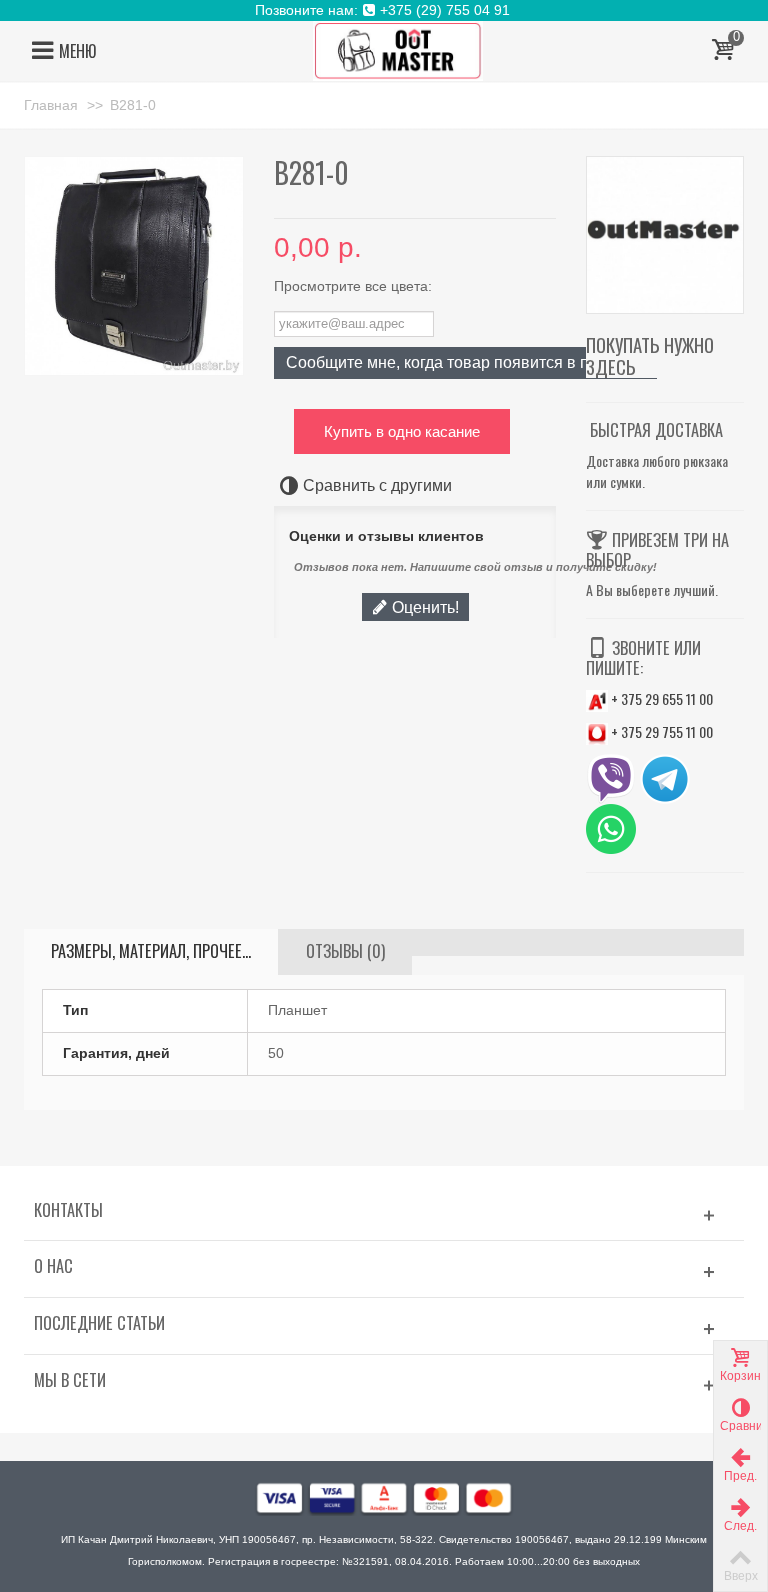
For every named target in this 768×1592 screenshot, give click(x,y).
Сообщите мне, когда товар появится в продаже (465, 362)
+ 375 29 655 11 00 (660, 698)
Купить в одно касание (402, 431)
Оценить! (423, 607)
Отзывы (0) (345, 951)
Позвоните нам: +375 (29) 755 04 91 (384, 10)
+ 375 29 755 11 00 (660, 731)
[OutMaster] (398, 50)
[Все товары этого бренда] (665, 235)
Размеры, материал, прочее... (151, 951)
